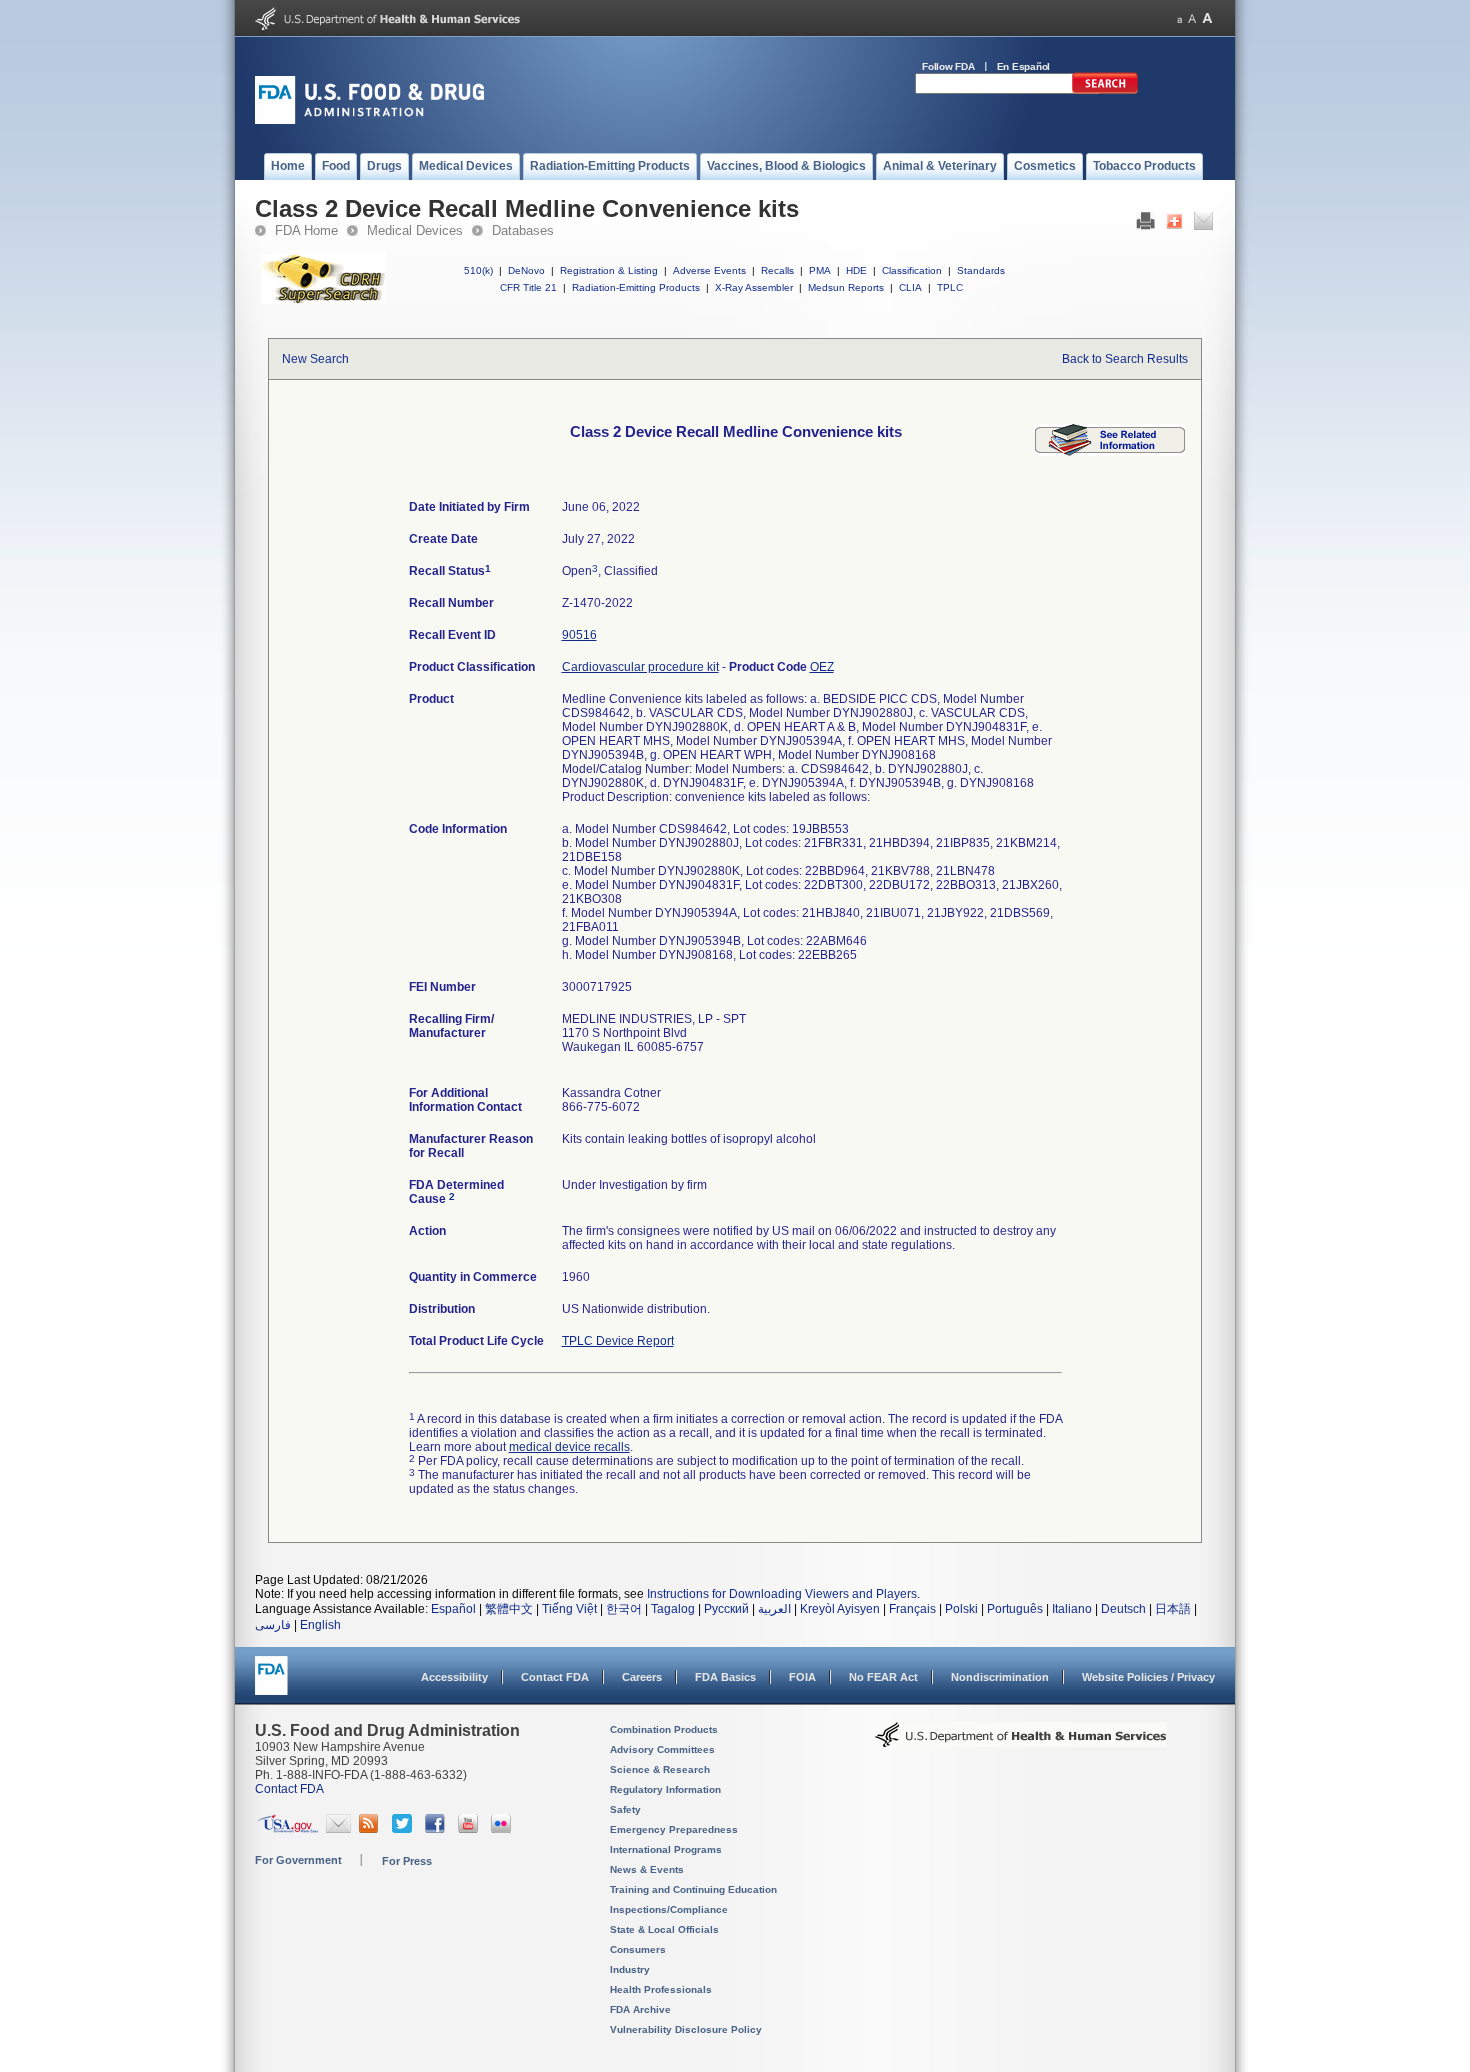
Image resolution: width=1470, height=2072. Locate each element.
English (320, 1625)
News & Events (647, 1869)
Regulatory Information (665, 1789)
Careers (642, 1677)
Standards (981, 270)
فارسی (273, 1625)
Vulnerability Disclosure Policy (686, 2029)
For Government (298, 1860)
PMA (820, 270)
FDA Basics (725, 1677)
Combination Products (664, 1729)
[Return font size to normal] (1192, 18)
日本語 (1173, 1609)
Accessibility (454, 1677)
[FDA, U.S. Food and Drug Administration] (369, 120)
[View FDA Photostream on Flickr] (503, 1829)
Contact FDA (555, 1677)
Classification (912, 270)
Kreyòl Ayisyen (840, 1609)
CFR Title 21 (528, 287)
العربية (774, 1609)
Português (1015, 1609)
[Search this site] (1105, 90)
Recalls (777, 270)
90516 (579, 635)
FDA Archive (640, 2009)
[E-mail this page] (1203, 226)
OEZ (822, 667)
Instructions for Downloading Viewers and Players (782, 1594)
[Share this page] (1174, 226)
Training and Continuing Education (693, 1889)
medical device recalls (569, 1447)
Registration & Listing (609, 270)
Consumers (638, 1949)
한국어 (624, 1609)
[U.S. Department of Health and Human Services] (387, 26)
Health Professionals (661, 1989)
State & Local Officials (664, 1929)
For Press (407, 1861)
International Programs (666, 1849)
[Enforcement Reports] (1110, 452)
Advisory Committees (662, 1749)
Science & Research (660, 1769)
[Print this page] (1145, 226)
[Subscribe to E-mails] (338, 1829)
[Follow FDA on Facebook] (437, 1829)
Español (453, 1609)
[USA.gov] (287, 1829)
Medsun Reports (846, 287)
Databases (523, 230)
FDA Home (306, 230)
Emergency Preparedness (674, 1829)
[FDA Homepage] (271, 1684)
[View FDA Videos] (470, 1829)
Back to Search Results (1125, 359)
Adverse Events (709, 270)
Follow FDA (948, 66)
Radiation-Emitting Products (636, 287)
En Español (1024, 66)
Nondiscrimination (1000, 1677)
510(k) (478, 270)
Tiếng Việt (569, 1609)
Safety (625, 1809)
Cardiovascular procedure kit (640, 667)
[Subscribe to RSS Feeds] (371, 1829)
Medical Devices (415, 230)
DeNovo (526, 270)
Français (912, 1609)
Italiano (1072, 1609)
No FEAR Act (883, 1677)
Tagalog (673, 1609)
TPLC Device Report (618, 1341)
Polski (961, 1609)
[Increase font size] (1207, 18)
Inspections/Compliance (669, 1909)
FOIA (802, 1677)
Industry (630, 1969)
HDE (856, 270)
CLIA (910, 287)
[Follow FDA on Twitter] (404, 1829)
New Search (315, 359)
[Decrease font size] (1179, 18)
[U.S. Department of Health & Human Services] (1021, 1742)
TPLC (950, 287)
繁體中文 (509, 1609)
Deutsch (1123, 1609)
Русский (726, 1609)
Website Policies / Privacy (1148, 1677)
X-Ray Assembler (754, 287)
